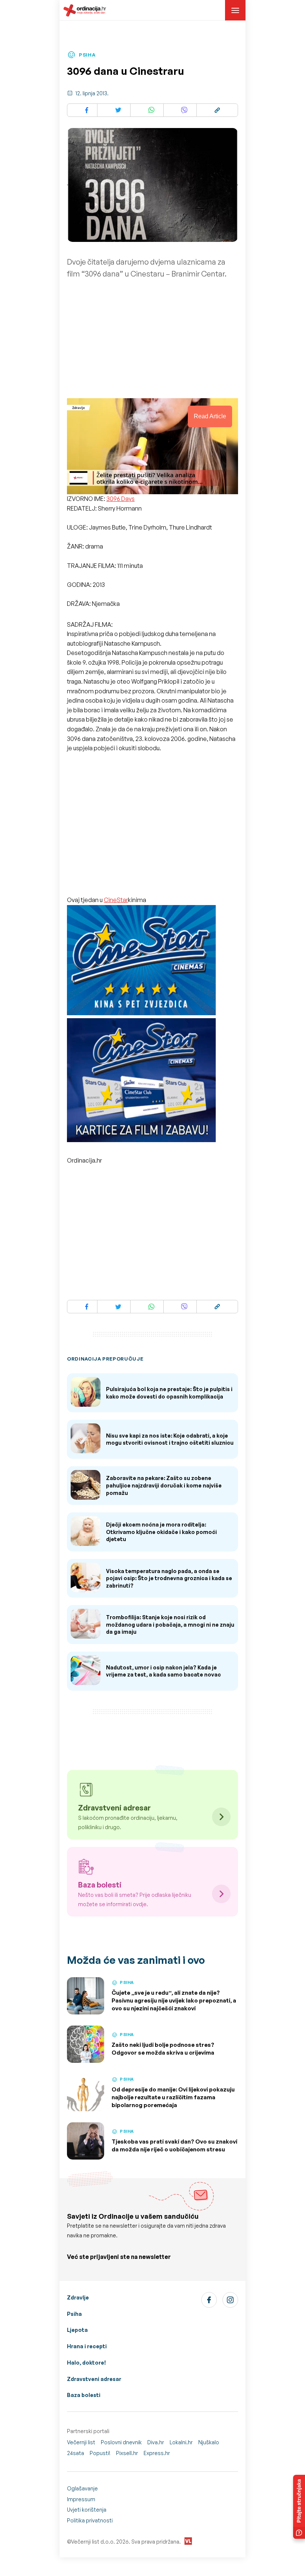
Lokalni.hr (181, 2442)
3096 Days (121, 499)
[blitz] (141, 1081)
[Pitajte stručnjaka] (299, 2507)
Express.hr (157, 2453)
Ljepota (77, 2330)
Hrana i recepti (87, 2346)
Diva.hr (156, 2442)
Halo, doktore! (86, 2363)
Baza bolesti (84, 2395)
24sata (76, 2453)
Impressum (81, 2499)
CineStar (116, 900)
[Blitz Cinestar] (141, 961)
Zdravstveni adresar (94, 2379)
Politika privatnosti (90, 2520)
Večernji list (81, 2442)
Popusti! (100, 2453)
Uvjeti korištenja (87, 2510)
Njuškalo (209, 2442)
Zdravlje (78, 2297)
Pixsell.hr (127, 2453)
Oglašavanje (82, 2488)
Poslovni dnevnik (121, 2442)
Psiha (74, 2314)
